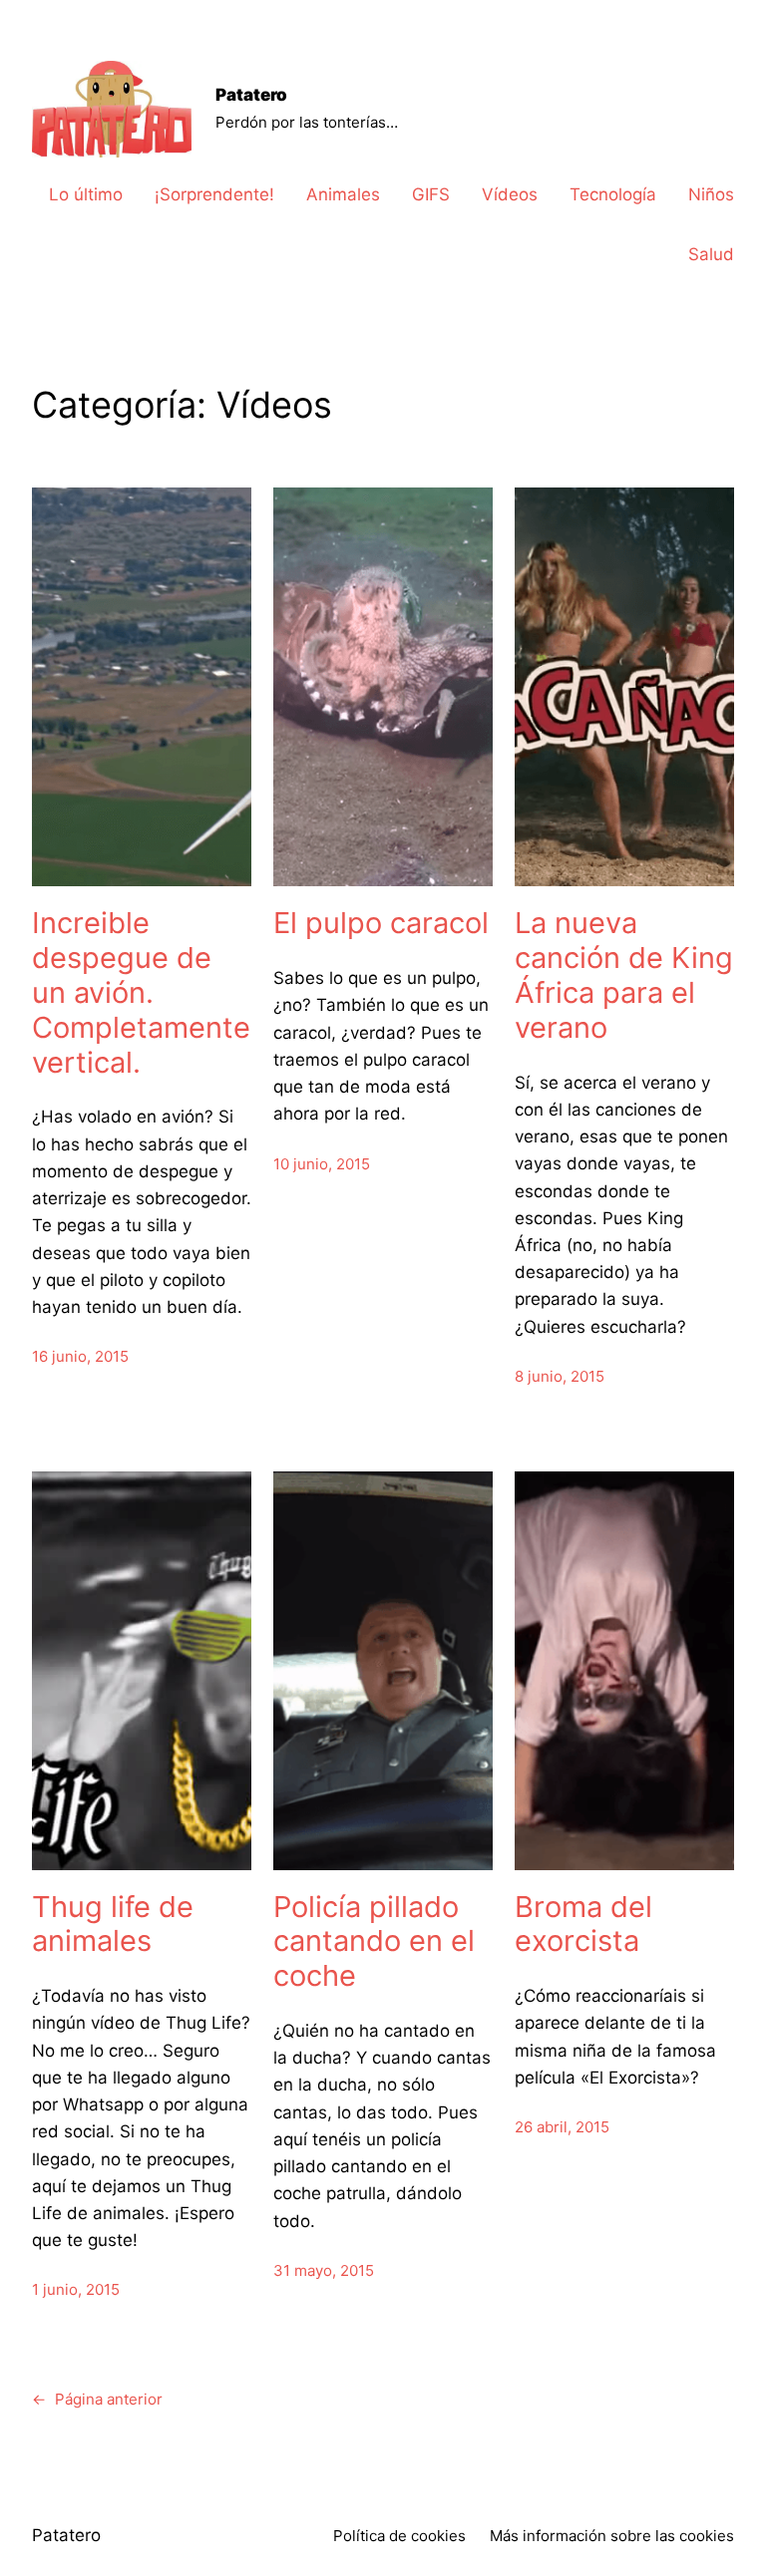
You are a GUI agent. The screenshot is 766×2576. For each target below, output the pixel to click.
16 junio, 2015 (80, 1356)
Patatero (251, 95)
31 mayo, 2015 (324, 2270)
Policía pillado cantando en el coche (374, 1942)
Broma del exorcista (583, 1925)
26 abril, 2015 (562, 2127)
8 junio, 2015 (560, 1376)
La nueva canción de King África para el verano (624, 975)
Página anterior (97, 2399)
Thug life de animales (113, 1925)
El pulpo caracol (381, 923)
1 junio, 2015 (76, 2289)
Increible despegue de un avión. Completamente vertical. (141, 992)
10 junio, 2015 (322, 1164)
